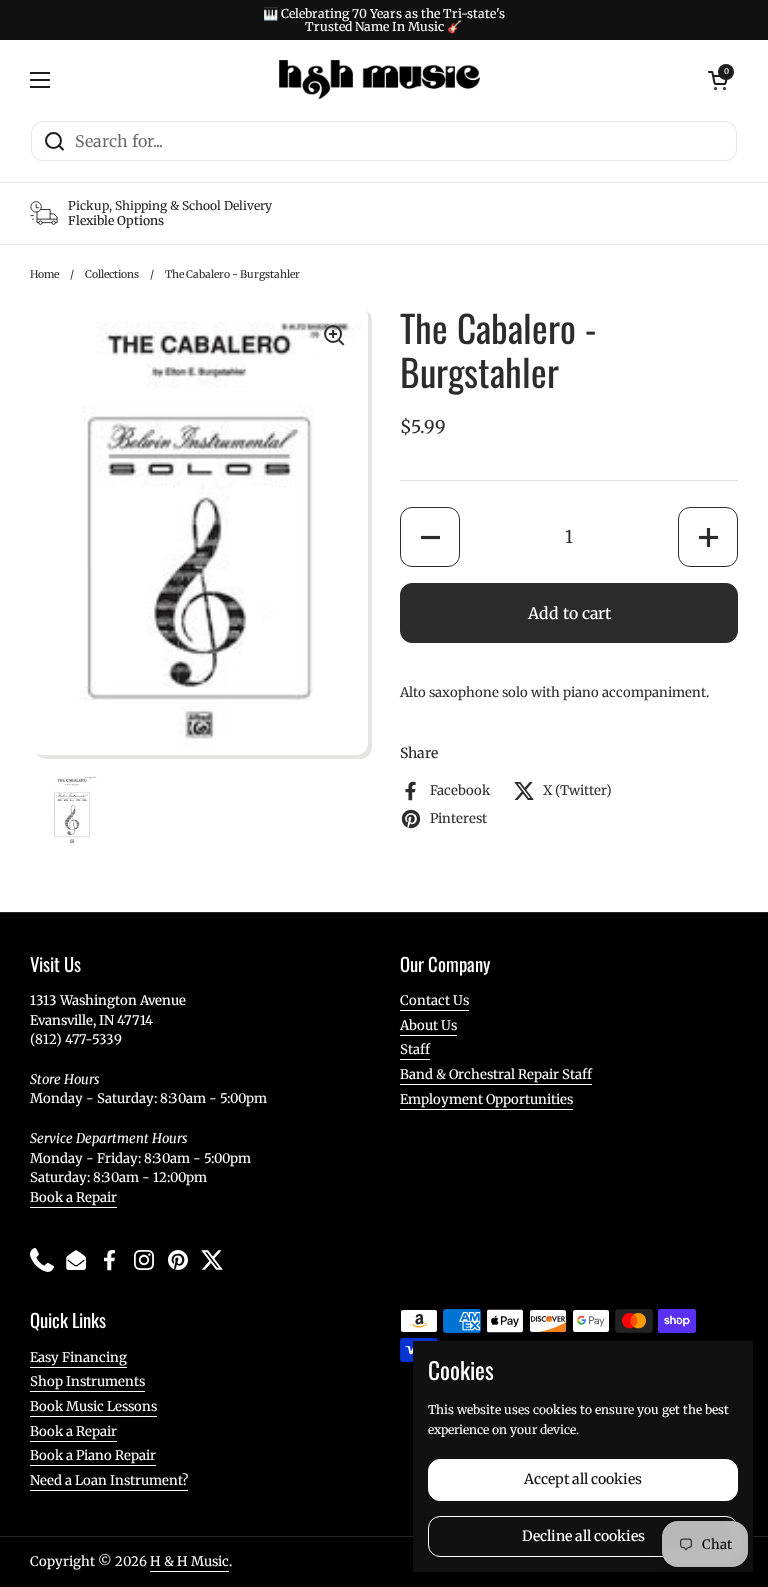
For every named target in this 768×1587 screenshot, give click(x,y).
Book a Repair (73, 1197)
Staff (415, 1049)
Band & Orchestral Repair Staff (496, 1074)
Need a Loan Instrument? (109, 1480)
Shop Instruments (87, 1381)
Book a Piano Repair (93, 1455)
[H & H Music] (379, 80)
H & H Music (189, 1561)
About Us (428, 1025)
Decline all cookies (583, 1536)
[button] (430, 537)
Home (44, 274)
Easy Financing (78, 1357)
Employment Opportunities (486, 1099)
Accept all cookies (583, 1479)
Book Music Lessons (93, 1406)
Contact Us (434, 1000)
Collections (112, 274)
